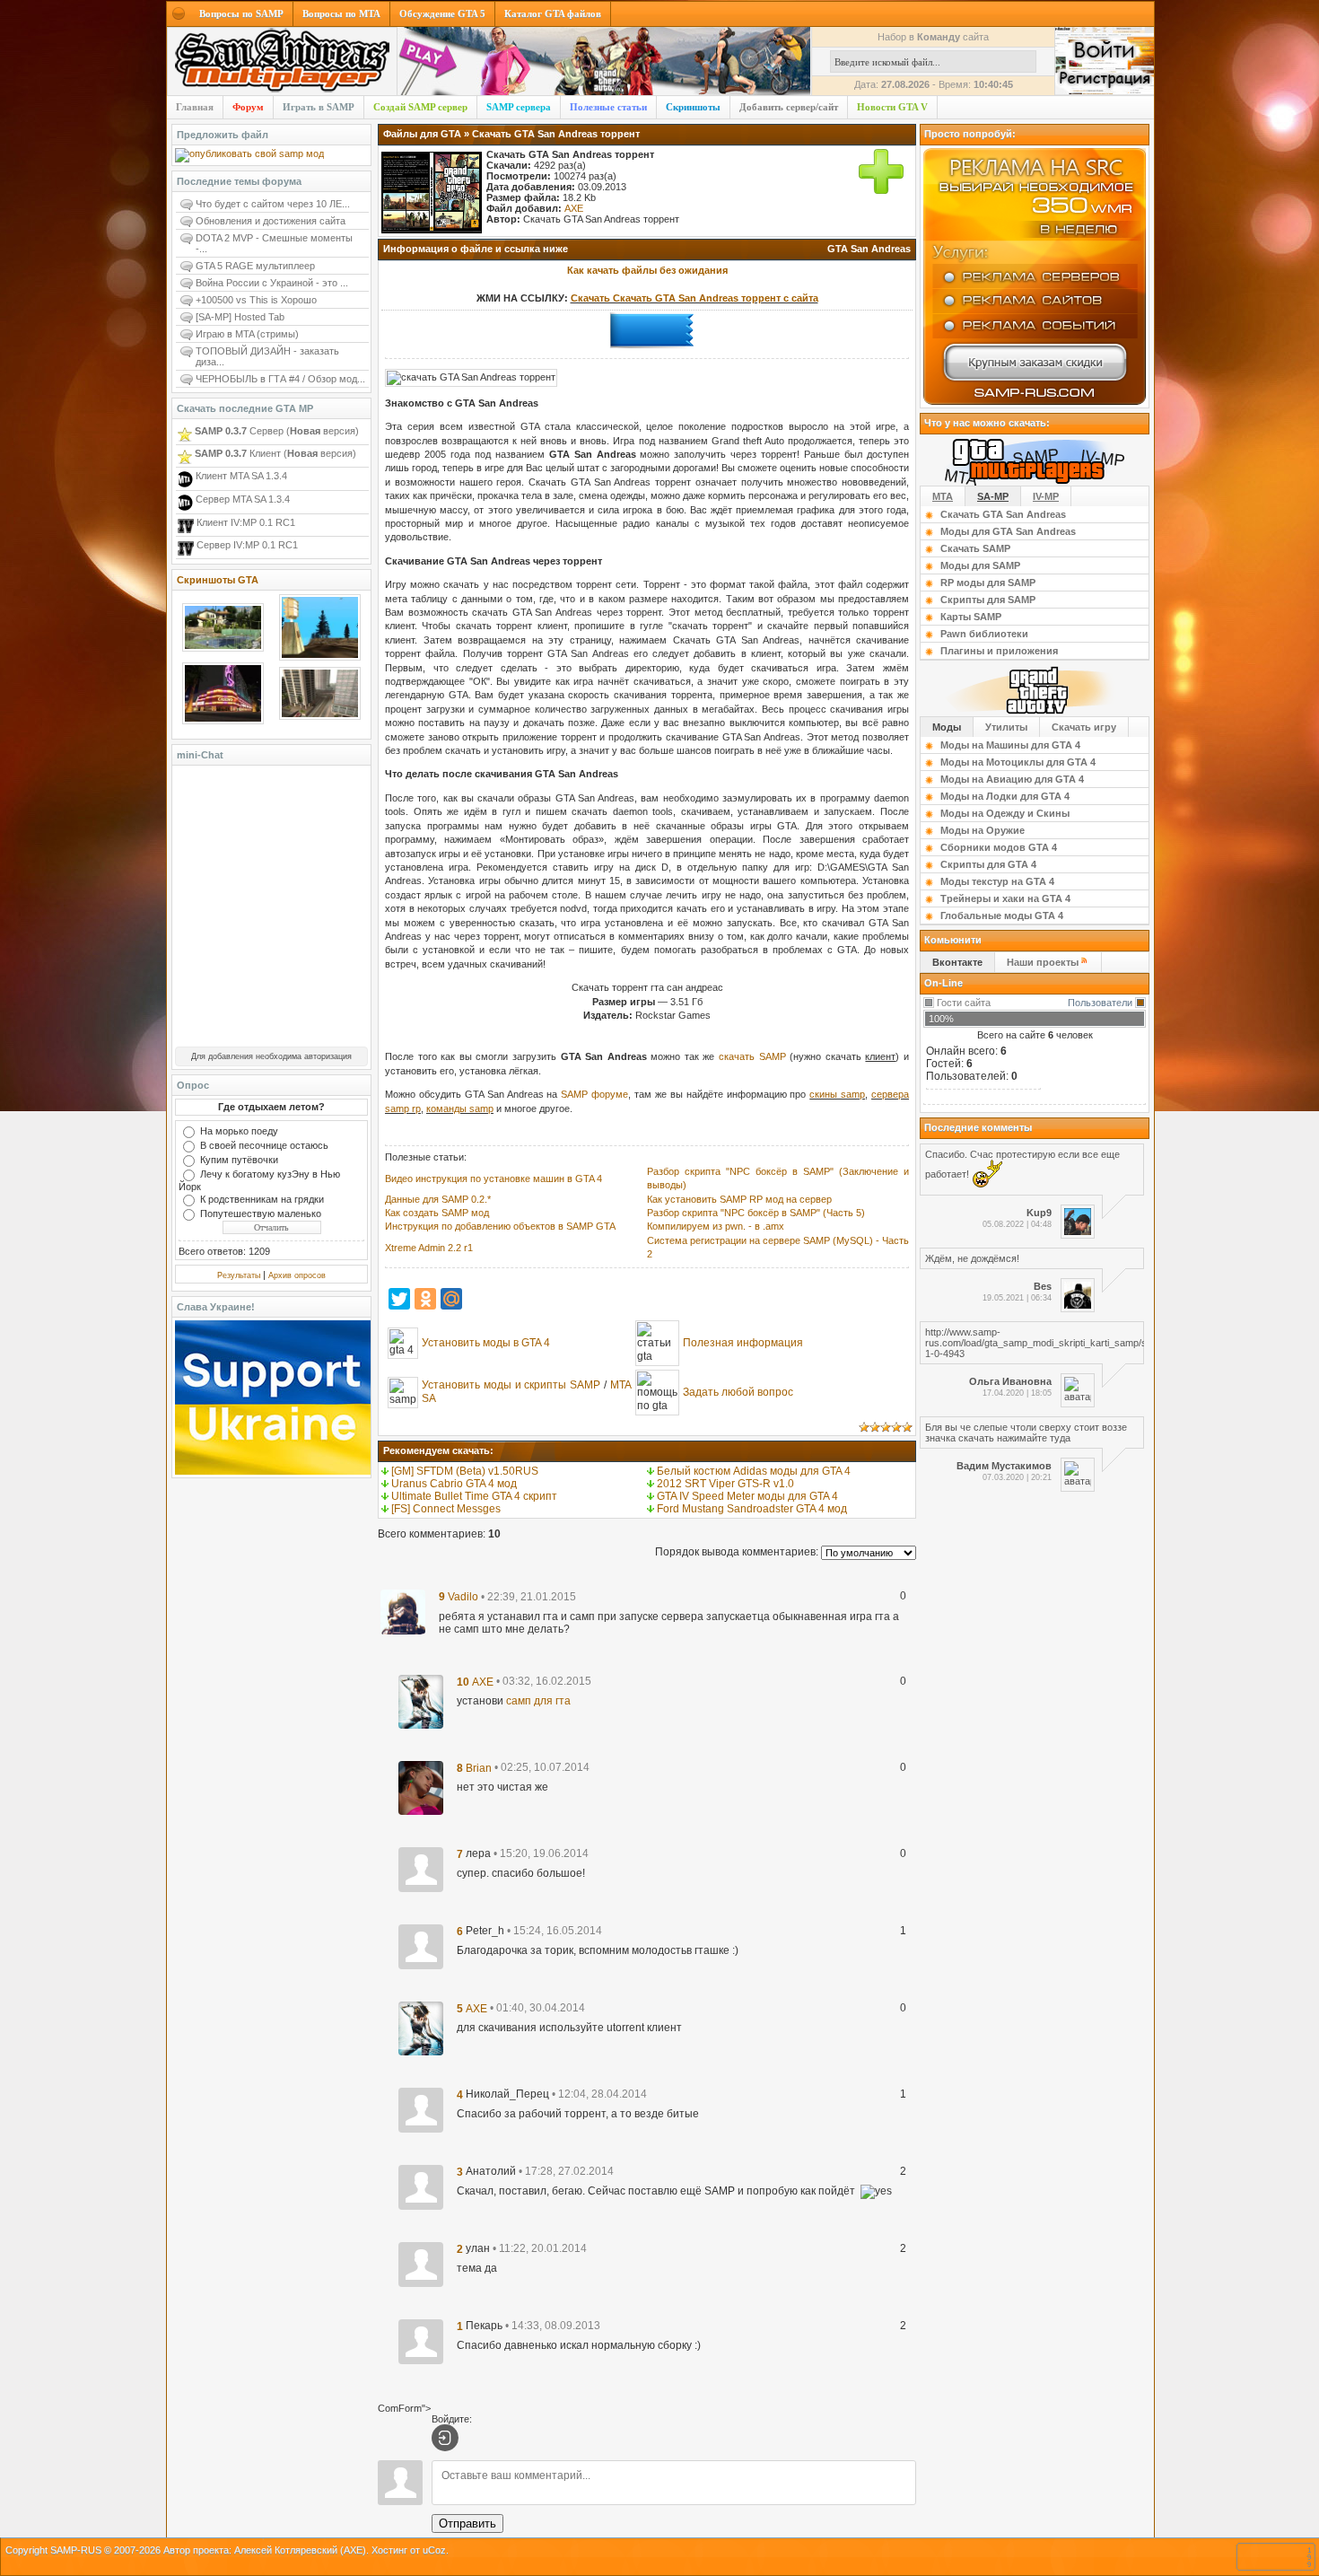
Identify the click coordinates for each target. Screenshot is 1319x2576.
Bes (1043, 1286)
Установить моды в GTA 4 (486, 1343)
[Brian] (421, 1787)
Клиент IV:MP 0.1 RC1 (245, 522)
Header (282, 62)
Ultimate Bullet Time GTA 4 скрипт (474, 1496)
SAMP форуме (594, 1094)
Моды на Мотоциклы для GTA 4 (1018, 762)
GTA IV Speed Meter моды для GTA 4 (747, 1496)
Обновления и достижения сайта (271, 221)
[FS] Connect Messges (446, 1509)
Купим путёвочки (239, 1160)
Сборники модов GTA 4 (999, 847)
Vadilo (463, 1597)
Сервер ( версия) (277, 431)
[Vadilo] (403, 1611)
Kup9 (1039, 1213)
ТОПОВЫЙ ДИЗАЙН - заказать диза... (267, 356)
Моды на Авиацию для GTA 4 (1012, 779)
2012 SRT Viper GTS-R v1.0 (725, 1484)
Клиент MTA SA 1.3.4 (240, 476)
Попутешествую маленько (261, 1214)
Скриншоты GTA (218, 580)
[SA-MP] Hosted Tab (240, 317)
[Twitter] (399, 1299)
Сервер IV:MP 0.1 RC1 (246, 545)
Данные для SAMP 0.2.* (438, 1199)
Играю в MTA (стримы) (247, 334)
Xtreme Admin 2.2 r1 (429, 1248)
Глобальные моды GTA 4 (1002, 916)
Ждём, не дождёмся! (972, 1258)
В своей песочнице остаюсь (264, 1145)
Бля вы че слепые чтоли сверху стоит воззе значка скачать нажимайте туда (1026, 1433)
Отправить (467, 2523)
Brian (479, 1767)
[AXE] (421, 1701)
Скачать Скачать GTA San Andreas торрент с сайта (694, 298)
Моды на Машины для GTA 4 (1010, 745)
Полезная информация (743, 1343)
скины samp (837, 1094)
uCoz (434, 2550)
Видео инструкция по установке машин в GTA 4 (494, 1178)
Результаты (239, 1275)
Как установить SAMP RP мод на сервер (739, 1199)
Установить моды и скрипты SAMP (511, 1385)
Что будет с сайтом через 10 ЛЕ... (273, 204)
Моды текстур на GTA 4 (997, 881)
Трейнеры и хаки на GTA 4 (1005, 898)
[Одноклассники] (425, 1299)
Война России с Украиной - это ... (272, 283)
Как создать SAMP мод (437, 1213)
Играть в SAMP (319, 107)
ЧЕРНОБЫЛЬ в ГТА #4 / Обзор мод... (280, 379)
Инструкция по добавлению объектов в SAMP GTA (500, 1226)
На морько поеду (239, 1131)
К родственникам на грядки (262, 1199)
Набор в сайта (933, 37)
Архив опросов (297, 1275)
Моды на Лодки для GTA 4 (1005, 796)
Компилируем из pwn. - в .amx (716, 1226)
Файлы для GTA (422, 134)
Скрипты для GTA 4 (988, 864)
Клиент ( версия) (275, 453)
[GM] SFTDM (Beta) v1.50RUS (465, 1471)
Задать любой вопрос (738, 1392)
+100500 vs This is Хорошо (256, 300)
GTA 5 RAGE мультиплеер (255, 266)
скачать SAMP (752, 1056)
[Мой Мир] (451, 1299)
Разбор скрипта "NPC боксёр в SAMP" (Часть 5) (756, 1213)
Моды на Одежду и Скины (1005, 813)
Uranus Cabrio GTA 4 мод (454, 1484)
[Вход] (445, 2438)
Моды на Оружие (983, 830)
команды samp (460, 1108)
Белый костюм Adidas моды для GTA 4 (754, 1471)
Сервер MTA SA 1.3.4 (241, 499)
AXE (574, 208)
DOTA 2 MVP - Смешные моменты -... (274, 243)
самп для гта (538, 1701)
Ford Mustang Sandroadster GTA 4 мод (752, 1509)
